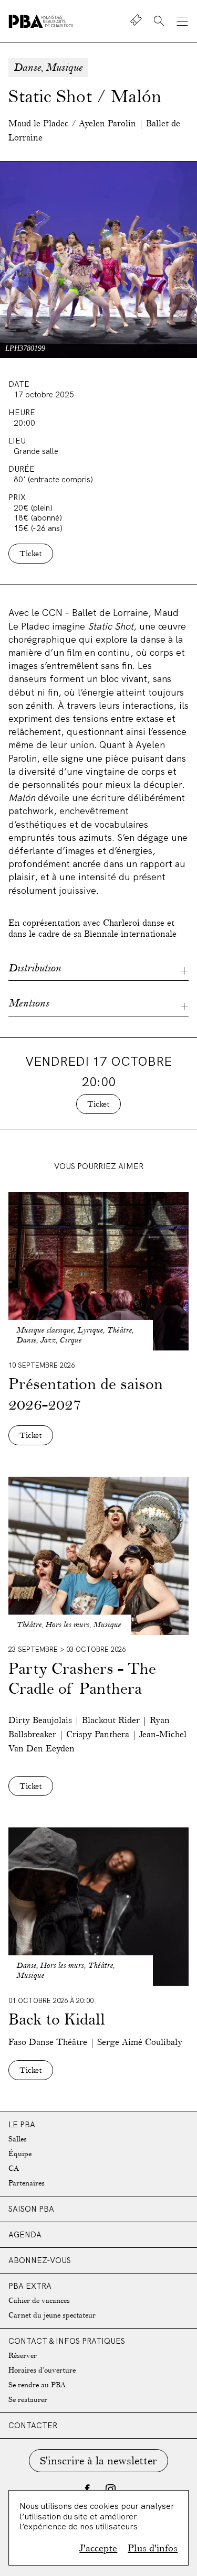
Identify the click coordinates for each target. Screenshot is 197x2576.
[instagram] (110, 2489)
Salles (18, 2139)
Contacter (33, 2425)
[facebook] (87, 2489)
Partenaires (27, 2183)
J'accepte (98, 2548)
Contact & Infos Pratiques (67, 2341)
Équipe (20, 2154)
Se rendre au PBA (37, 2385)
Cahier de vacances (39, 2301)
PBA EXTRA (30, 2286)
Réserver (23, 2356)
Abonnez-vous (40, 2260)
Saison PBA (31, 2209)
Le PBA (22, 2124)
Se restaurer (28, 2400)
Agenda (25, 2234)
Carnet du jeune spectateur (52, 2315)
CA (14, 2168)
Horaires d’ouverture (42, 2370)
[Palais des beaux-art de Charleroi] (41, 21)
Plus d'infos (153, 2548)
